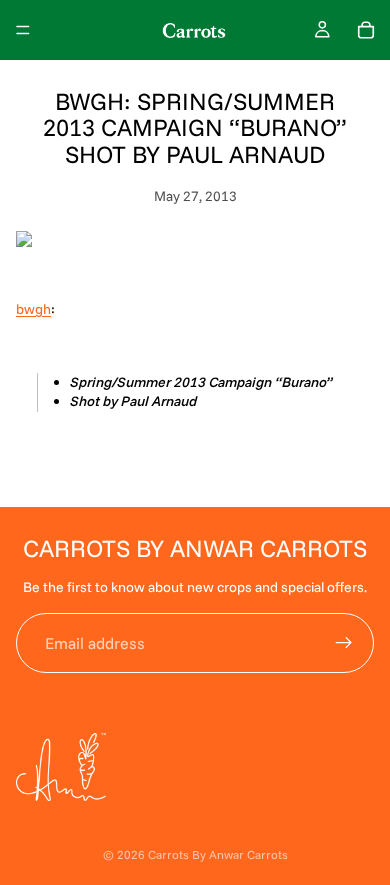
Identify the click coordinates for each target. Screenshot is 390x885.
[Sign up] (344, 643)
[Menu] (23, 30)
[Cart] (366, 30)
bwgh (33, 309)
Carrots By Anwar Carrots (218, 854)
